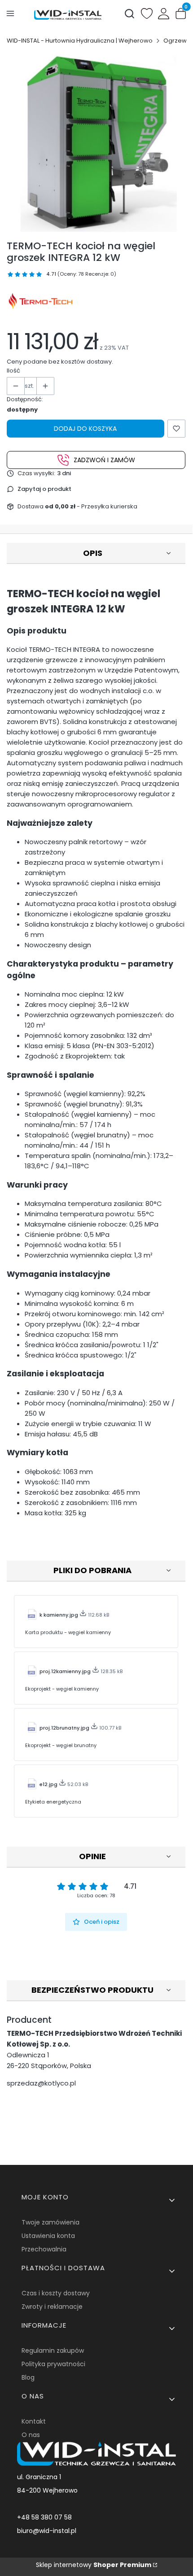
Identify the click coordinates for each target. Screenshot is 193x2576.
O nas (31, 2435)
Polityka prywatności (53, 2364)
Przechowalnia (44, 2249)
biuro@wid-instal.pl (47, 2531)
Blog (28, 2377)
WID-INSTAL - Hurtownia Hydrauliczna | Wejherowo (80, 41)
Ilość (13, 371)
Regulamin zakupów (53, 2350)
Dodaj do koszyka (85, 429)
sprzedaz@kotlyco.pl (41, 2083)
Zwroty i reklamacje (52, 2307)
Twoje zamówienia (50, 2222)
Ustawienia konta (48, 2236)
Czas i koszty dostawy (56, 2293)
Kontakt (34, 2421)
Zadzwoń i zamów (104, 460)
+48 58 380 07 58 (44, 2517)
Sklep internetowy (94, 2565)
